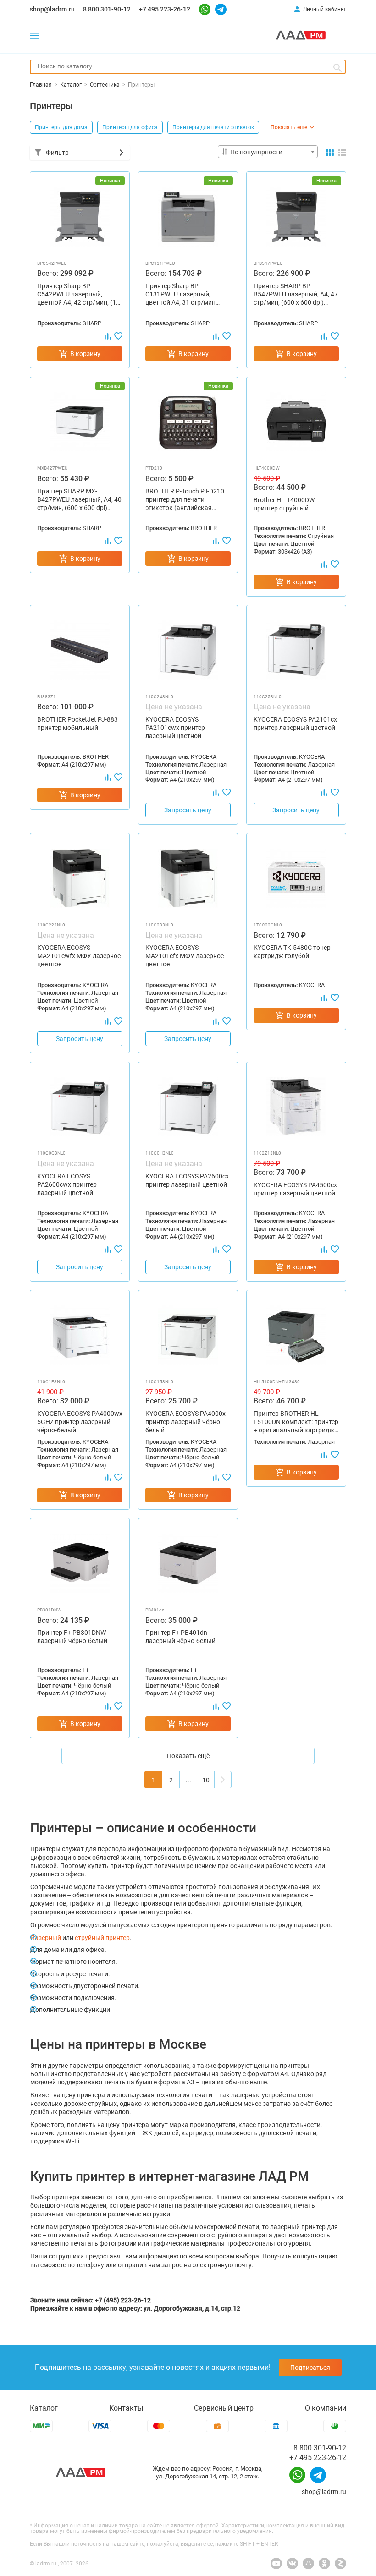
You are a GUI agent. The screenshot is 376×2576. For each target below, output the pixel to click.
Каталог (44, 2408)
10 (206, 1780)
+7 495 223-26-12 (165, 9)
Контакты (126, 2408)
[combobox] (188, 67)
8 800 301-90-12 (107, 9)
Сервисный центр (224, 2408)
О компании (326, 2408)
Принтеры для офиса (130, 127)
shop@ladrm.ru (52, 9)
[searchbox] (188, 66)
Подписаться (310, 2368)
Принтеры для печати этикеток (213, 127)
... (188, 1780)
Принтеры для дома (61, 127)
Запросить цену (188, 810)
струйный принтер (102, 1938)
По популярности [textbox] (256, 152)
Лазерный (46, 1938)
